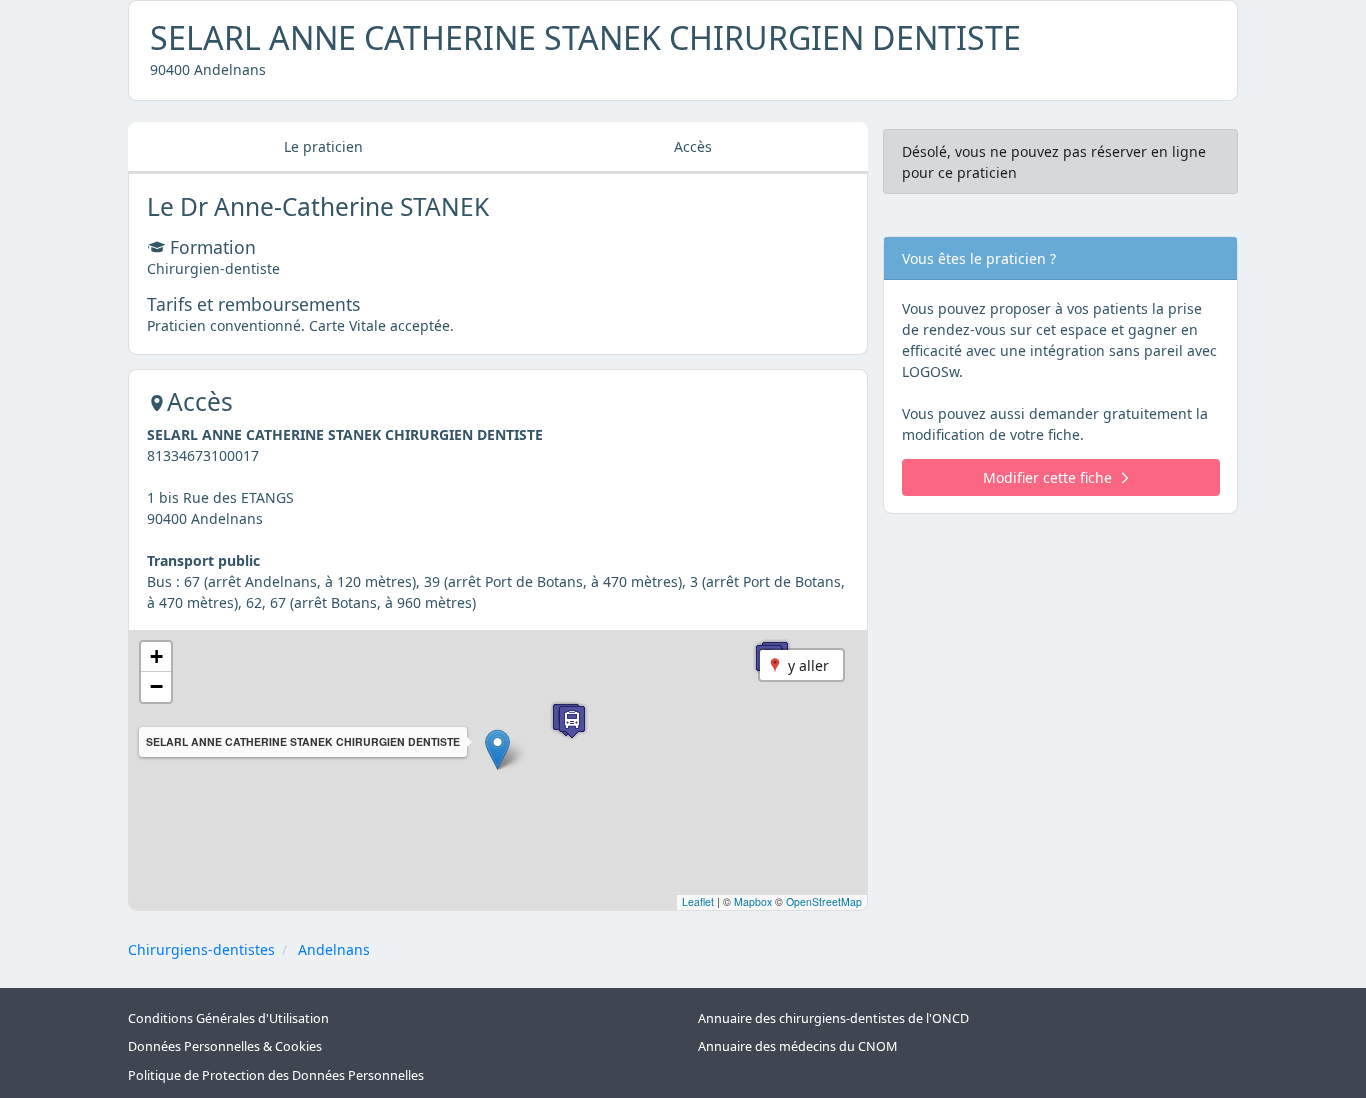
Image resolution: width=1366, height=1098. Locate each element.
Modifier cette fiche (1047, 477)
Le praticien (323, 146)
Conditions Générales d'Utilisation (228, 1018)
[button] (497, 749)
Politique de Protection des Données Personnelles (276, 1075)
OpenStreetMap (824, 901)
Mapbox (753, 901)
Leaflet (698, 901)
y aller (808, 665)
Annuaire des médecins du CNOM (797, 1046)
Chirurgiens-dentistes (201, 949)
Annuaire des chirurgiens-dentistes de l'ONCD (833, 1018)
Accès (693, 146)
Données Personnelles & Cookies (225, 1046)
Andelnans (334, 949)
